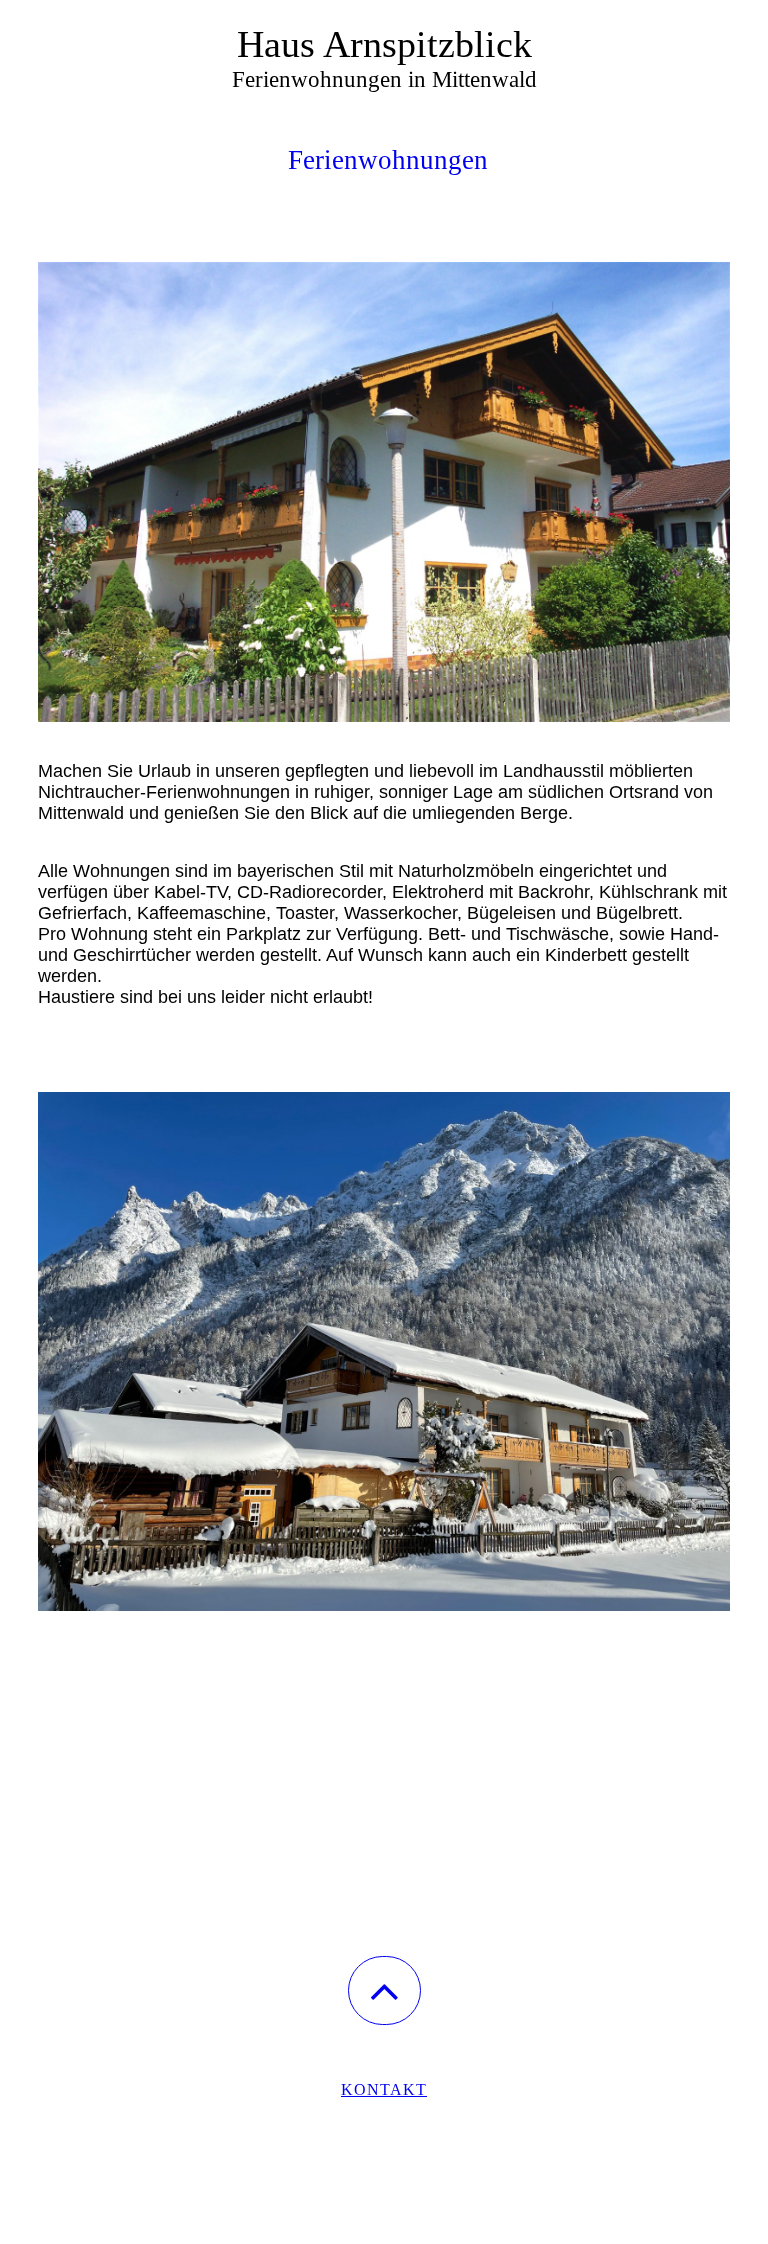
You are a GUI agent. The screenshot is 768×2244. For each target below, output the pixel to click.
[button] (384, 1990)
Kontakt (384, 2089)
